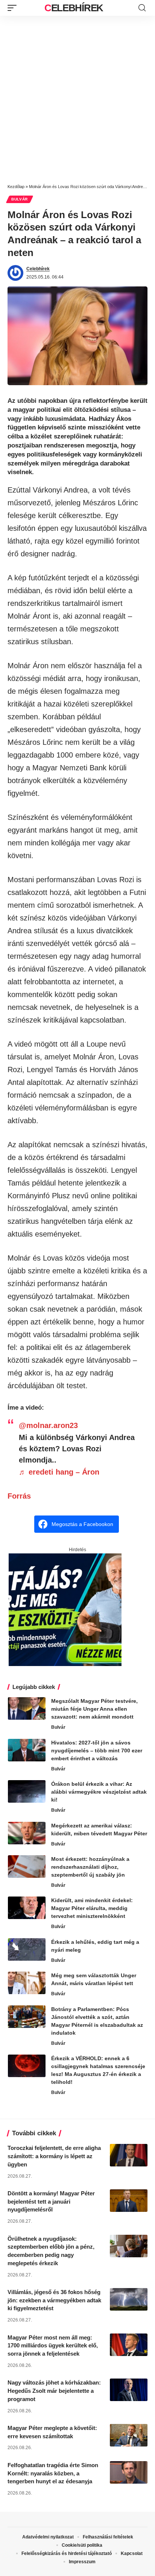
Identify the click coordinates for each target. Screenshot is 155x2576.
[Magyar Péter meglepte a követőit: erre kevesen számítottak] (129, 2435)
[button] (14, 8)
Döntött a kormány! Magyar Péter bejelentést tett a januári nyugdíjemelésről (51, 2202)
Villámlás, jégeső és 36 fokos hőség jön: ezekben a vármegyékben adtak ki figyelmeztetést (54, 2300)
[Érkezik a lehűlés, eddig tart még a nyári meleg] (27, 1949)
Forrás (19, 1496)
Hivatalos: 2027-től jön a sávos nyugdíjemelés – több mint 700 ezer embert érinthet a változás (97, 1750)
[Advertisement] (77, 97)
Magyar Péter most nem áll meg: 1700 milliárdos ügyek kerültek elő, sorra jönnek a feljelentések (53, 2346)
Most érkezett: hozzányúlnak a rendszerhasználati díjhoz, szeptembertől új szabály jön (90, 1867)
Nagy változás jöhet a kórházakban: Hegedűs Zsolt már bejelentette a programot (54, 2391)
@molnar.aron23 (48, 1425)
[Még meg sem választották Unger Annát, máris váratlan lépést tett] (27, 1983)
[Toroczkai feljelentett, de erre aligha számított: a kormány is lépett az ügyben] (129, 2155)
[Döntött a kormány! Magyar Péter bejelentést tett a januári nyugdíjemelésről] (129, 2201)
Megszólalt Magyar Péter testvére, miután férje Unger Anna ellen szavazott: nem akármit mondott (94, 1709)
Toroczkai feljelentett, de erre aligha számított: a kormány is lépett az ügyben (54, 2156)
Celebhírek (74, 8)
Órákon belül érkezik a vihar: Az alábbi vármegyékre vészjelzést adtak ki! (99, 1792)
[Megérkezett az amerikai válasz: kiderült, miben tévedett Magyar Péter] (27, 1833)
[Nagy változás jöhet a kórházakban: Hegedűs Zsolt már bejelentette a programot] (129, 2390)
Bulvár (20, 199)
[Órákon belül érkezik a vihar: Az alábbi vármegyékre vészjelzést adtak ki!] (27, 1791)
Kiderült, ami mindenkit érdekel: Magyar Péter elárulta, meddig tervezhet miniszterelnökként (92, 1908)
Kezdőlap (16, 187)
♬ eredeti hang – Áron (59, 1472)
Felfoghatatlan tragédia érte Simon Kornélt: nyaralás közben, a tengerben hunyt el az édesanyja (53, 2473)
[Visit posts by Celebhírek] (15, 273)
